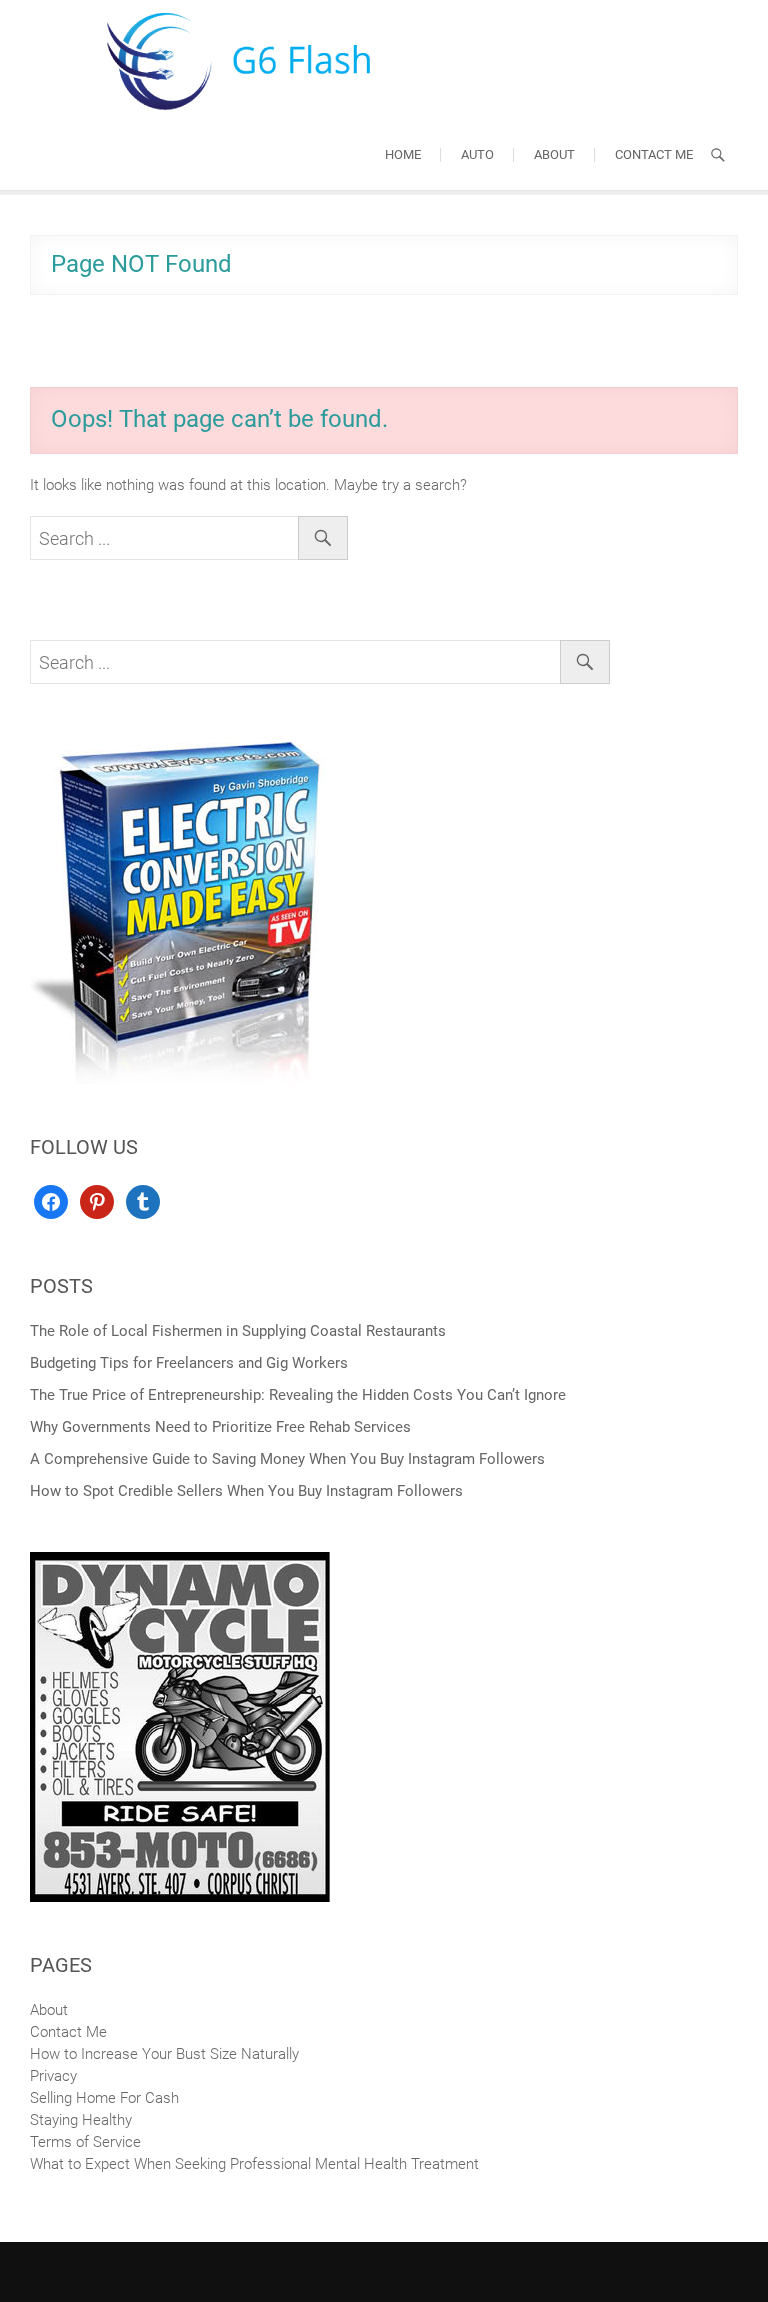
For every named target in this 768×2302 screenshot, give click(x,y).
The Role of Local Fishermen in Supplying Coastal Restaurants (238, 1331)
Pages (61, 1965)
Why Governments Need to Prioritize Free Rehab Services (220, 1427)
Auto (477, 154)
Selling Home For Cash (104, 2098)
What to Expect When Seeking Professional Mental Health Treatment (254, 2164)
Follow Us (84, 1147)
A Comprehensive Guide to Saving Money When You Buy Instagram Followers (287, 1459)
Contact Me (654, 154)
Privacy (53, 2076)
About (554, 154)
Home (403, 154)
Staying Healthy (81, 2120)
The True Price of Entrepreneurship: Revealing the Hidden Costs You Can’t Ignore (298, 1395)
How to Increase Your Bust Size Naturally (164, 2054)
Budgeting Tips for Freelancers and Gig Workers (189, 1363)
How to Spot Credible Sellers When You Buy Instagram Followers (246, 1491)
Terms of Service (85, 2142)
